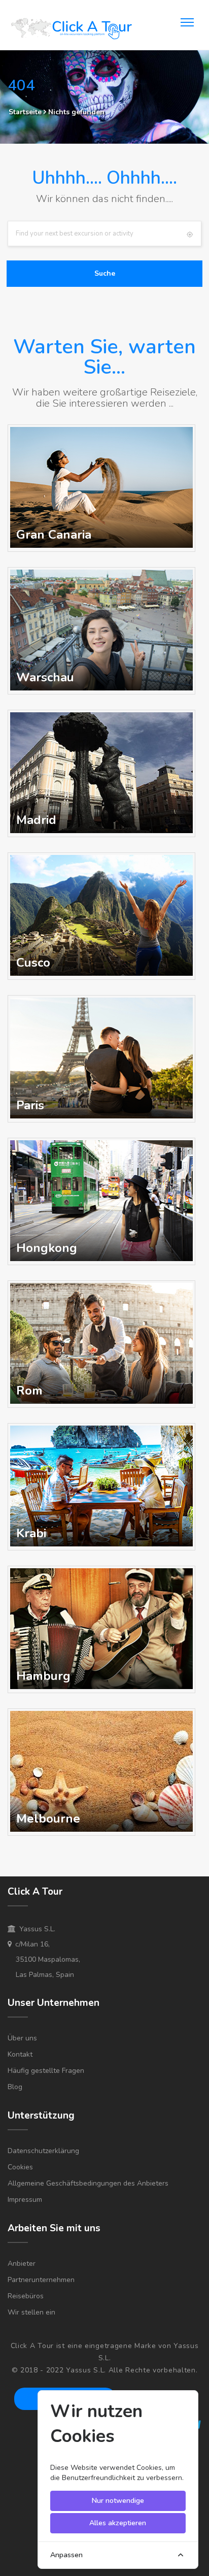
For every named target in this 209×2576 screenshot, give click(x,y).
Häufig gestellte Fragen (46, 2071)
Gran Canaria (54, 535)
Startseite (25, 112)
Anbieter (22, 2264)
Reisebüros (26, 2296)
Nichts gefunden (76, 112)
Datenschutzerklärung (43, 2151)
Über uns (22, 2038)
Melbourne (48, 1819)
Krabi (31, 1533)
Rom (29, 1391)
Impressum (25, 2200)
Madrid (36, 820)
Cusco (33, 963)
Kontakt (20, 2054)
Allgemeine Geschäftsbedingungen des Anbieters (88, 2183)
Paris (30, 1105)
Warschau (45, 677)
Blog (15, 2087)
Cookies (20, 2167)
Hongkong (47, 1248)
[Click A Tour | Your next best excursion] (71, 30)
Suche (105, 273)
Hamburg (43, 1676)
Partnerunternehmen (41, 2280)
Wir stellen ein (31, 2312)
